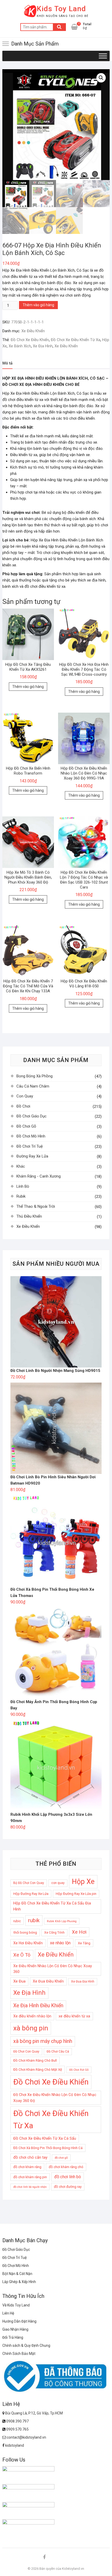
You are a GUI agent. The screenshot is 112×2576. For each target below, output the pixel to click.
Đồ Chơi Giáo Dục (32, 1116)
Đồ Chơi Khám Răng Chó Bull (35, 2060)
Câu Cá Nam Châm (33, 1086)
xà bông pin (31, 2028)
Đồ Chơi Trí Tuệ (30, 1146)
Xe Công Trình (54, 1933)
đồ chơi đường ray (68, 2187)
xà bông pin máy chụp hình (43, 2041)
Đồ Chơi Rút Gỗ (79, 2070)
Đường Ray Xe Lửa (32, 1156)
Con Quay (25, 1096)
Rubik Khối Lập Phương (62, 1921)
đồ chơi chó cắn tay (30, 2157)
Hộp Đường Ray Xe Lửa (31, 1894)
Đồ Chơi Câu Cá (58, 2051)
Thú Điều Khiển (29, 1216)
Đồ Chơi (23, 1106)
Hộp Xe (83, 1882)
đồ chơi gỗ (61, 2158)
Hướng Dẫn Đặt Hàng (19, 2321)
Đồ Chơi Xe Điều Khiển (30, 340)
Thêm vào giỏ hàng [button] (28, 687)
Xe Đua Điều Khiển (48, 1981)
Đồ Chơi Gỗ (26, 1126)
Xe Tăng (84, 1943)
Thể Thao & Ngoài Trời (36, 1206)
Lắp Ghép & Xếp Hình (19, 2282)
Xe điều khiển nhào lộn (32, 2016)
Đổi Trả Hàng (13, 2337)
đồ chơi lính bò (68, 2177)
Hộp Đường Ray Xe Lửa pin (76, 1894)
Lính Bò (23, 1186)
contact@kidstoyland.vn (26, 2437)
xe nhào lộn (60, 1943)
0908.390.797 (17, 2421)
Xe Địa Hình (43, 346)
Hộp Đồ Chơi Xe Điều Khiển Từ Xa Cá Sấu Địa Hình (52, 1906)
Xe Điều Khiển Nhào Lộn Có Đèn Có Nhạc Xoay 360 (53, 1969)
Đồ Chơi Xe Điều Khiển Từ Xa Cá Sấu (45, 2138)
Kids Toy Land (61, 9)
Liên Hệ (8, 2313)
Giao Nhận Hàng (15, 2329)
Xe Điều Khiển (33, 331)
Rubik (21, 1196)
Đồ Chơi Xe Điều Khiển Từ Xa (76, 340)
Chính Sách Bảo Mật (19, 2354)
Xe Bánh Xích (20, 346)
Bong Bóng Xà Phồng (35, 1076)
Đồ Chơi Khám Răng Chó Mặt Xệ (38, 2070)
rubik (34, 1920)
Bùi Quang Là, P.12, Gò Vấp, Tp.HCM (34, 2413)
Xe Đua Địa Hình (83, 1981)
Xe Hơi (79, 1932)
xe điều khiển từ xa (74, 2016)
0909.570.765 (17, 2429)
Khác (21, 1166)
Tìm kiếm (59, 27)
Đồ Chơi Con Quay (26, 2051)
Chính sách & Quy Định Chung (26, 2345)
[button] (101, 78)
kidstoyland (14, 2445)
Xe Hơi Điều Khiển (28, 1943)
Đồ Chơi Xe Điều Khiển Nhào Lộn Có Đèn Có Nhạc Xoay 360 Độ (55, 2098)
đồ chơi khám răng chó (66, 2167)
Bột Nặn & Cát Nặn (17, 2274)
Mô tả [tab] (7, 363)
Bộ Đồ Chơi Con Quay (29, 1883)
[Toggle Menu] (103, 56)
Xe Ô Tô (22, 1955)
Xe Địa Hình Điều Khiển (38, 2006)
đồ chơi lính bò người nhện (30, 2187)
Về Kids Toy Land (16, 2305)
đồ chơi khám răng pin (30, 2177)
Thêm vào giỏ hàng (38, 305)
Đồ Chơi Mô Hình (31, 1136)
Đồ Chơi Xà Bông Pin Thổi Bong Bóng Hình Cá (48, 2148)
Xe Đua (19, 1981)
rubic (17, 1921)
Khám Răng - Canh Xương (39, 1176)
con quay (58, 1883)
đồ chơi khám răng (27, 2167)
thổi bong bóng (25, 1932)
